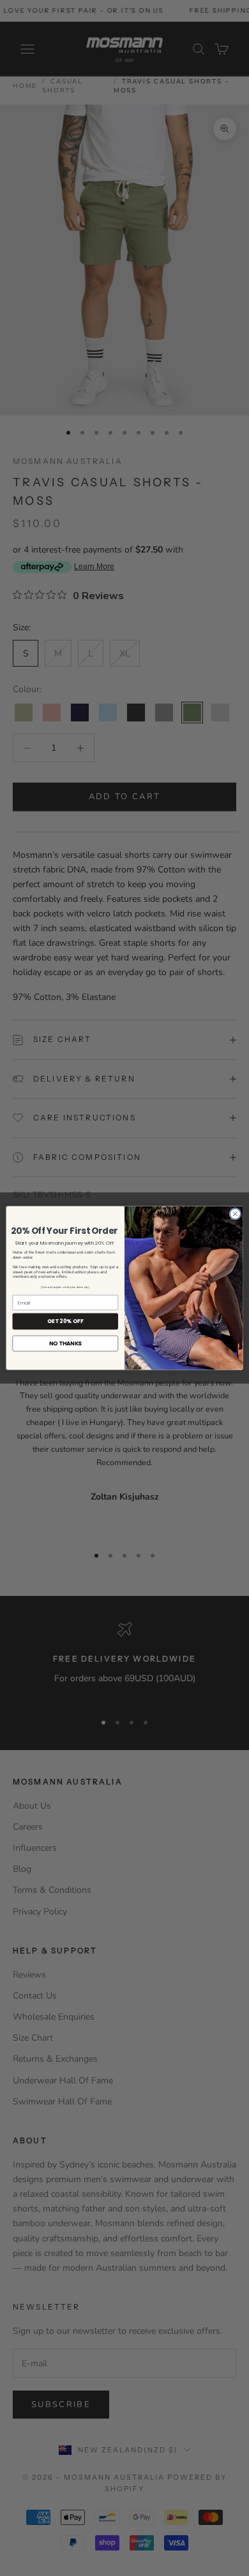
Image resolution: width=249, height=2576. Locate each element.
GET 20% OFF (65, 1321)
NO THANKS (65, 1343)
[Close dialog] (235, 1214)
